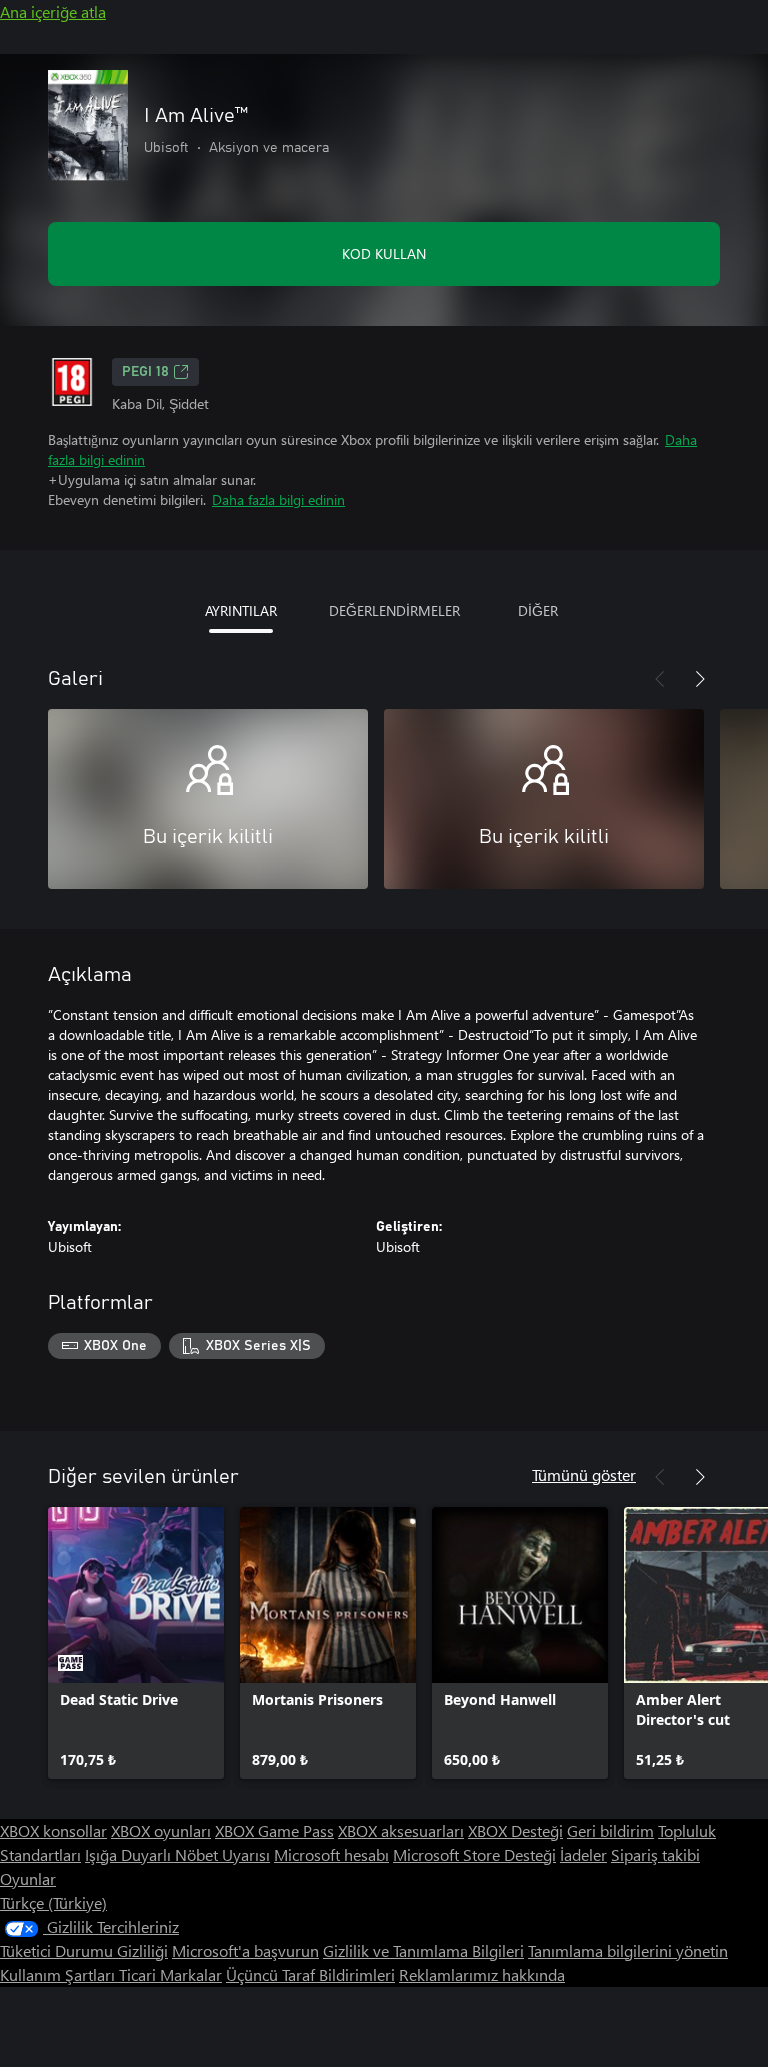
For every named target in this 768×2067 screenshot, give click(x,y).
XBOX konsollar (53, 1830)
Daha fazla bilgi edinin (278, 499)
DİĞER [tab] (538, 610)
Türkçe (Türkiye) (53, 1902)
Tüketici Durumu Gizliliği (84, 1950)
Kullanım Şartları (59, 1974)
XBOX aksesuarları (401, 1830)
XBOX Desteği (515, 1830)
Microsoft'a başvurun (245, 1950)
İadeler (583, 1854)
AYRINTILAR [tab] (241, 610)
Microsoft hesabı (331, 1854)
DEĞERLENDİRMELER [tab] (394, 610)
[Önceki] (660, 679)
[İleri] (700, 679)
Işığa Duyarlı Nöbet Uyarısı (177, 1854)
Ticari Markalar (170, 1974)
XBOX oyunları (161, 1830)
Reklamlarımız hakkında (482, 1974)
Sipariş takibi (655, 1854)
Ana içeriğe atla (53, 11)
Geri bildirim (610, 1830)
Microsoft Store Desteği (474, 1854)
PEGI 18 (145, 372)
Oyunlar (28, 1878)
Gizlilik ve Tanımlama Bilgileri (423, 1950)
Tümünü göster (584, 1474)
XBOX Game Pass (274, 1830)
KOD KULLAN (384, 253)
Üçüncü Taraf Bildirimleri (310, 1974)
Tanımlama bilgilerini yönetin (628, 1950)
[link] (136, 1643)
